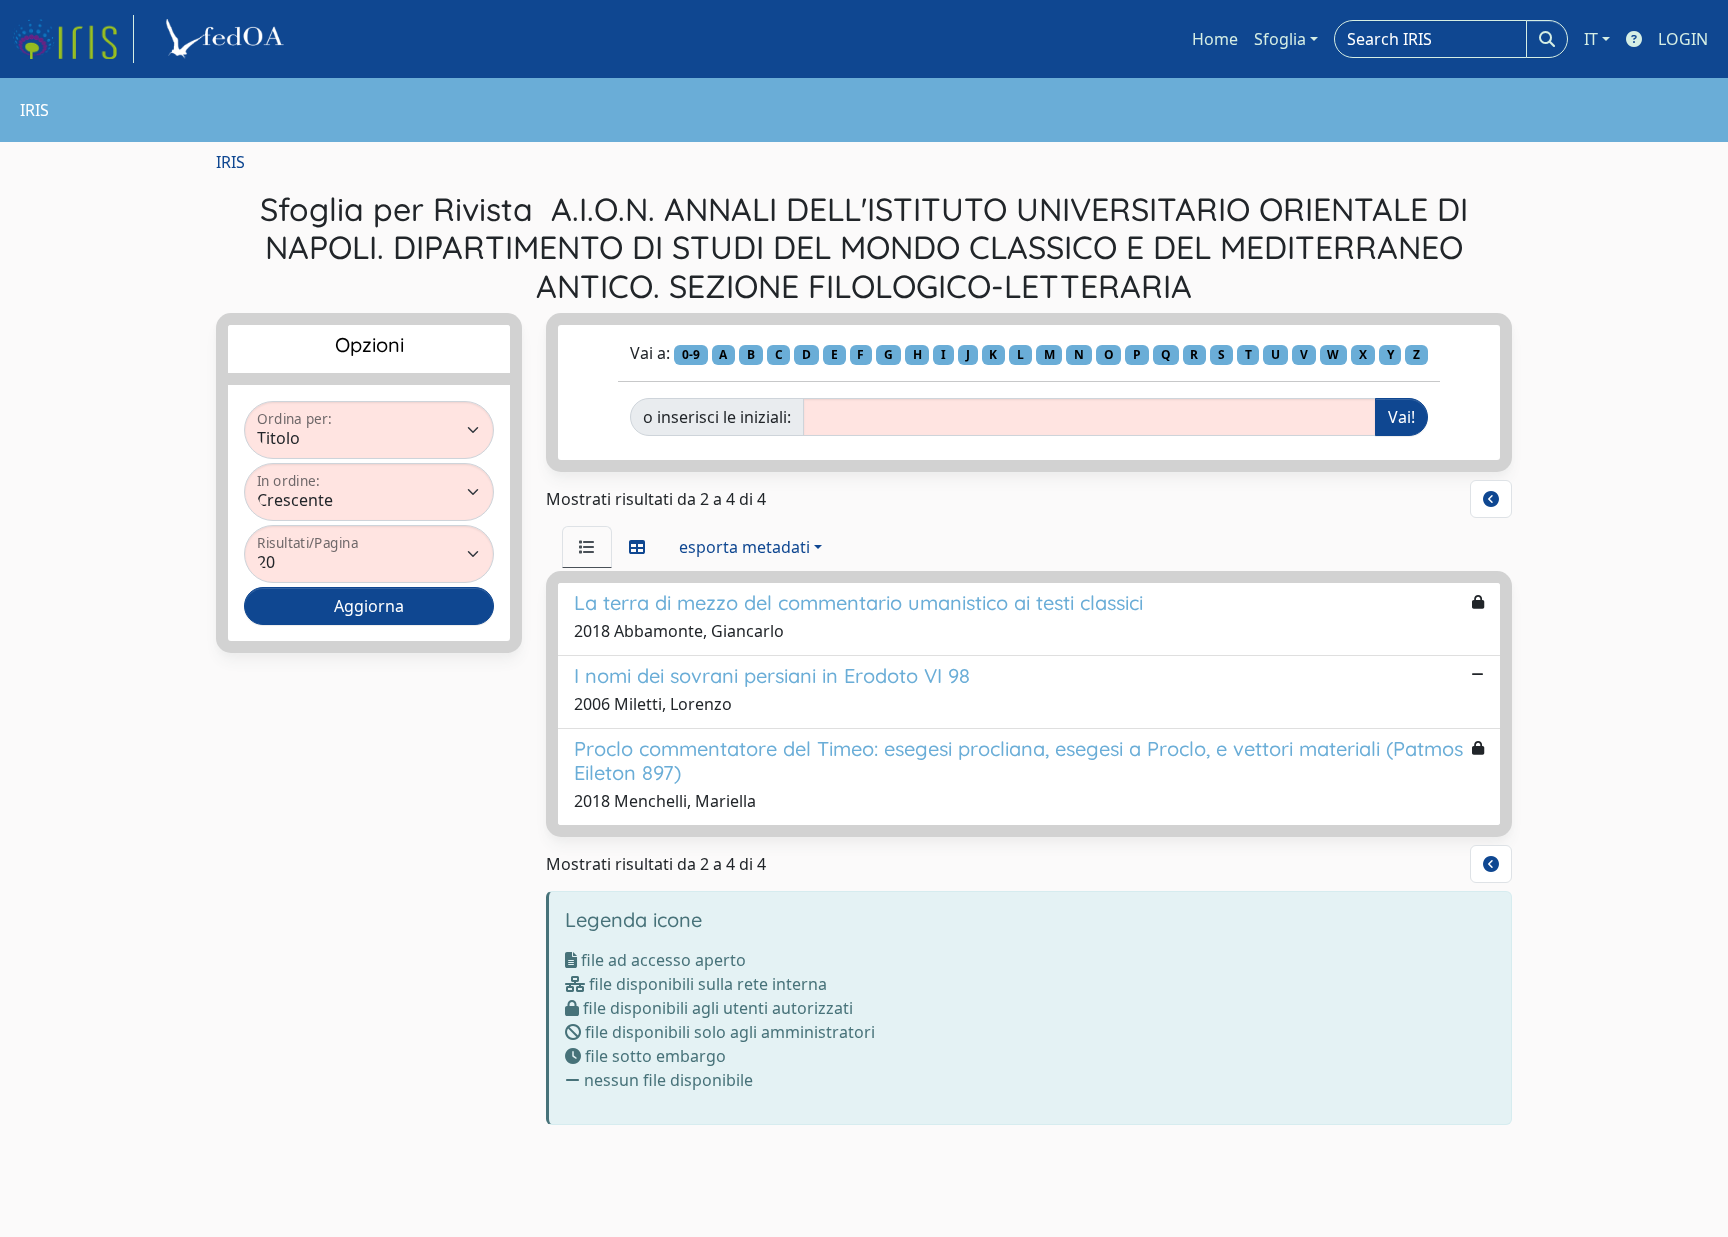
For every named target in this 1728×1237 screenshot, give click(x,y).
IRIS (230, 162)
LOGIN (1683, 39)
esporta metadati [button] (744, 547)
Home (1215, 39)
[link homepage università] (228, 39)
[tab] (587, 547)
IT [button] (1591, 39)
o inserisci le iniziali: (717, 417)
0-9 (691, 354)
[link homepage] (73, 39)
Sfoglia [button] (1280, 39)
